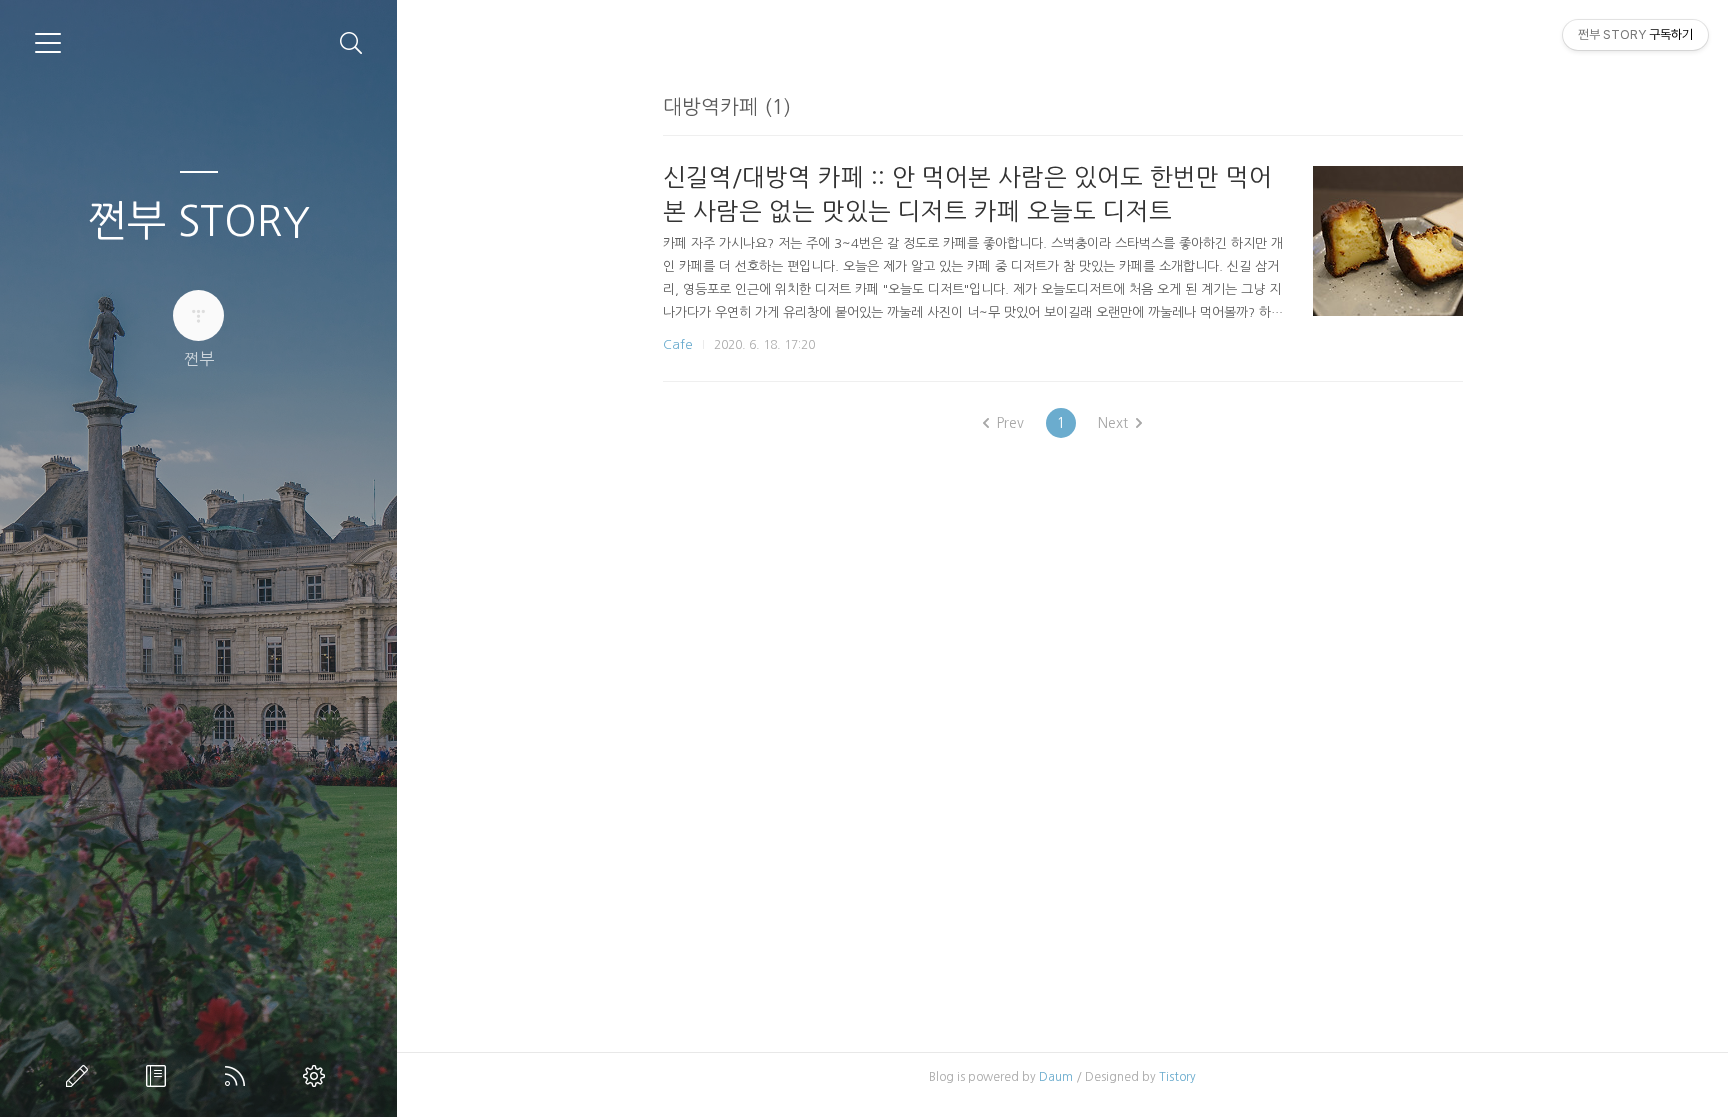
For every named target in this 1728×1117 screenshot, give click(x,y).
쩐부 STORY (199, 221)
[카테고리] (48, 43)
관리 (318, 1076)
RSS (239, 1076)
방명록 (160, 1076)
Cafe (678, 344)
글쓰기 (81, 1076)
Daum (1056, 1077)
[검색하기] (351, 43)
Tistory (1177, 1077)
